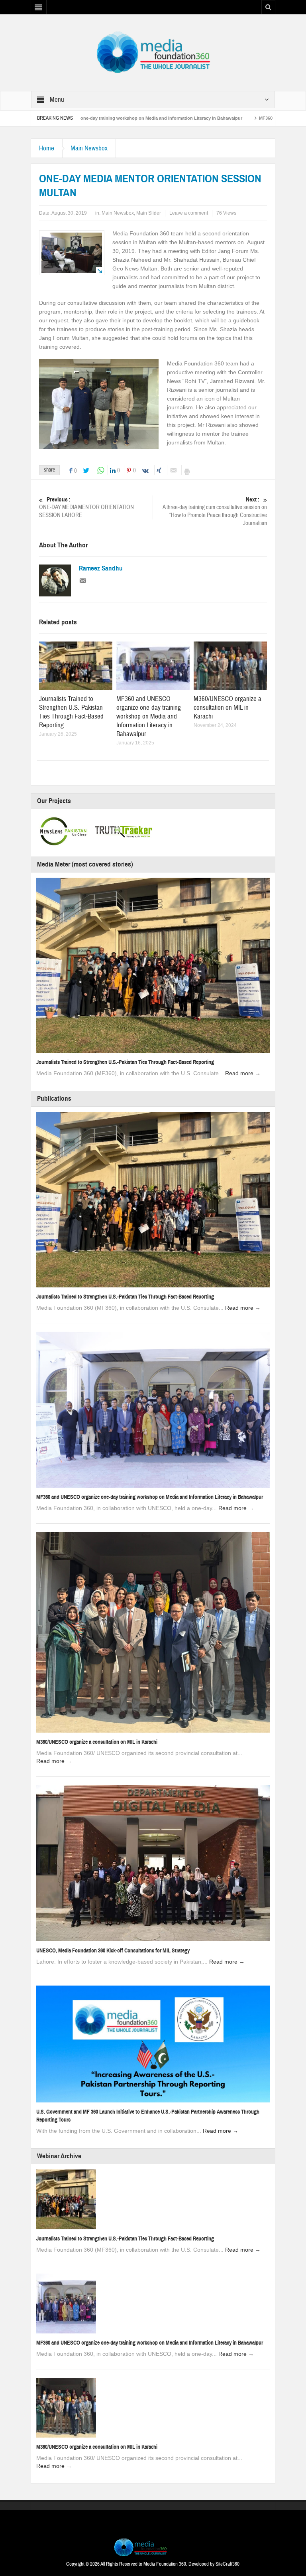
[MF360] (153, 52)
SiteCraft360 (228, 2564)
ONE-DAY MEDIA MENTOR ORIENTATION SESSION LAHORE (86, 507)
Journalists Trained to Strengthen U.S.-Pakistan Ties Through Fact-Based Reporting (71, 712)
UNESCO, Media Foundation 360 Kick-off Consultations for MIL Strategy (113, 1951)
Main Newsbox (89, 148)
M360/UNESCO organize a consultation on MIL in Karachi (228, 708)
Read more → (243, 1073)
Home (47, 148)
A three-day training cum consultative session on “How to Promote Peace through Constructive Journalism (215, 511)
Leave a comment (189, 213)
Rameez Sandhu (101, 568)
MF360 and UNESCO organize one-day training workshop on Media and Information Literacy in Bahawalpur (149, 716)
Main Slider (149, 213)
